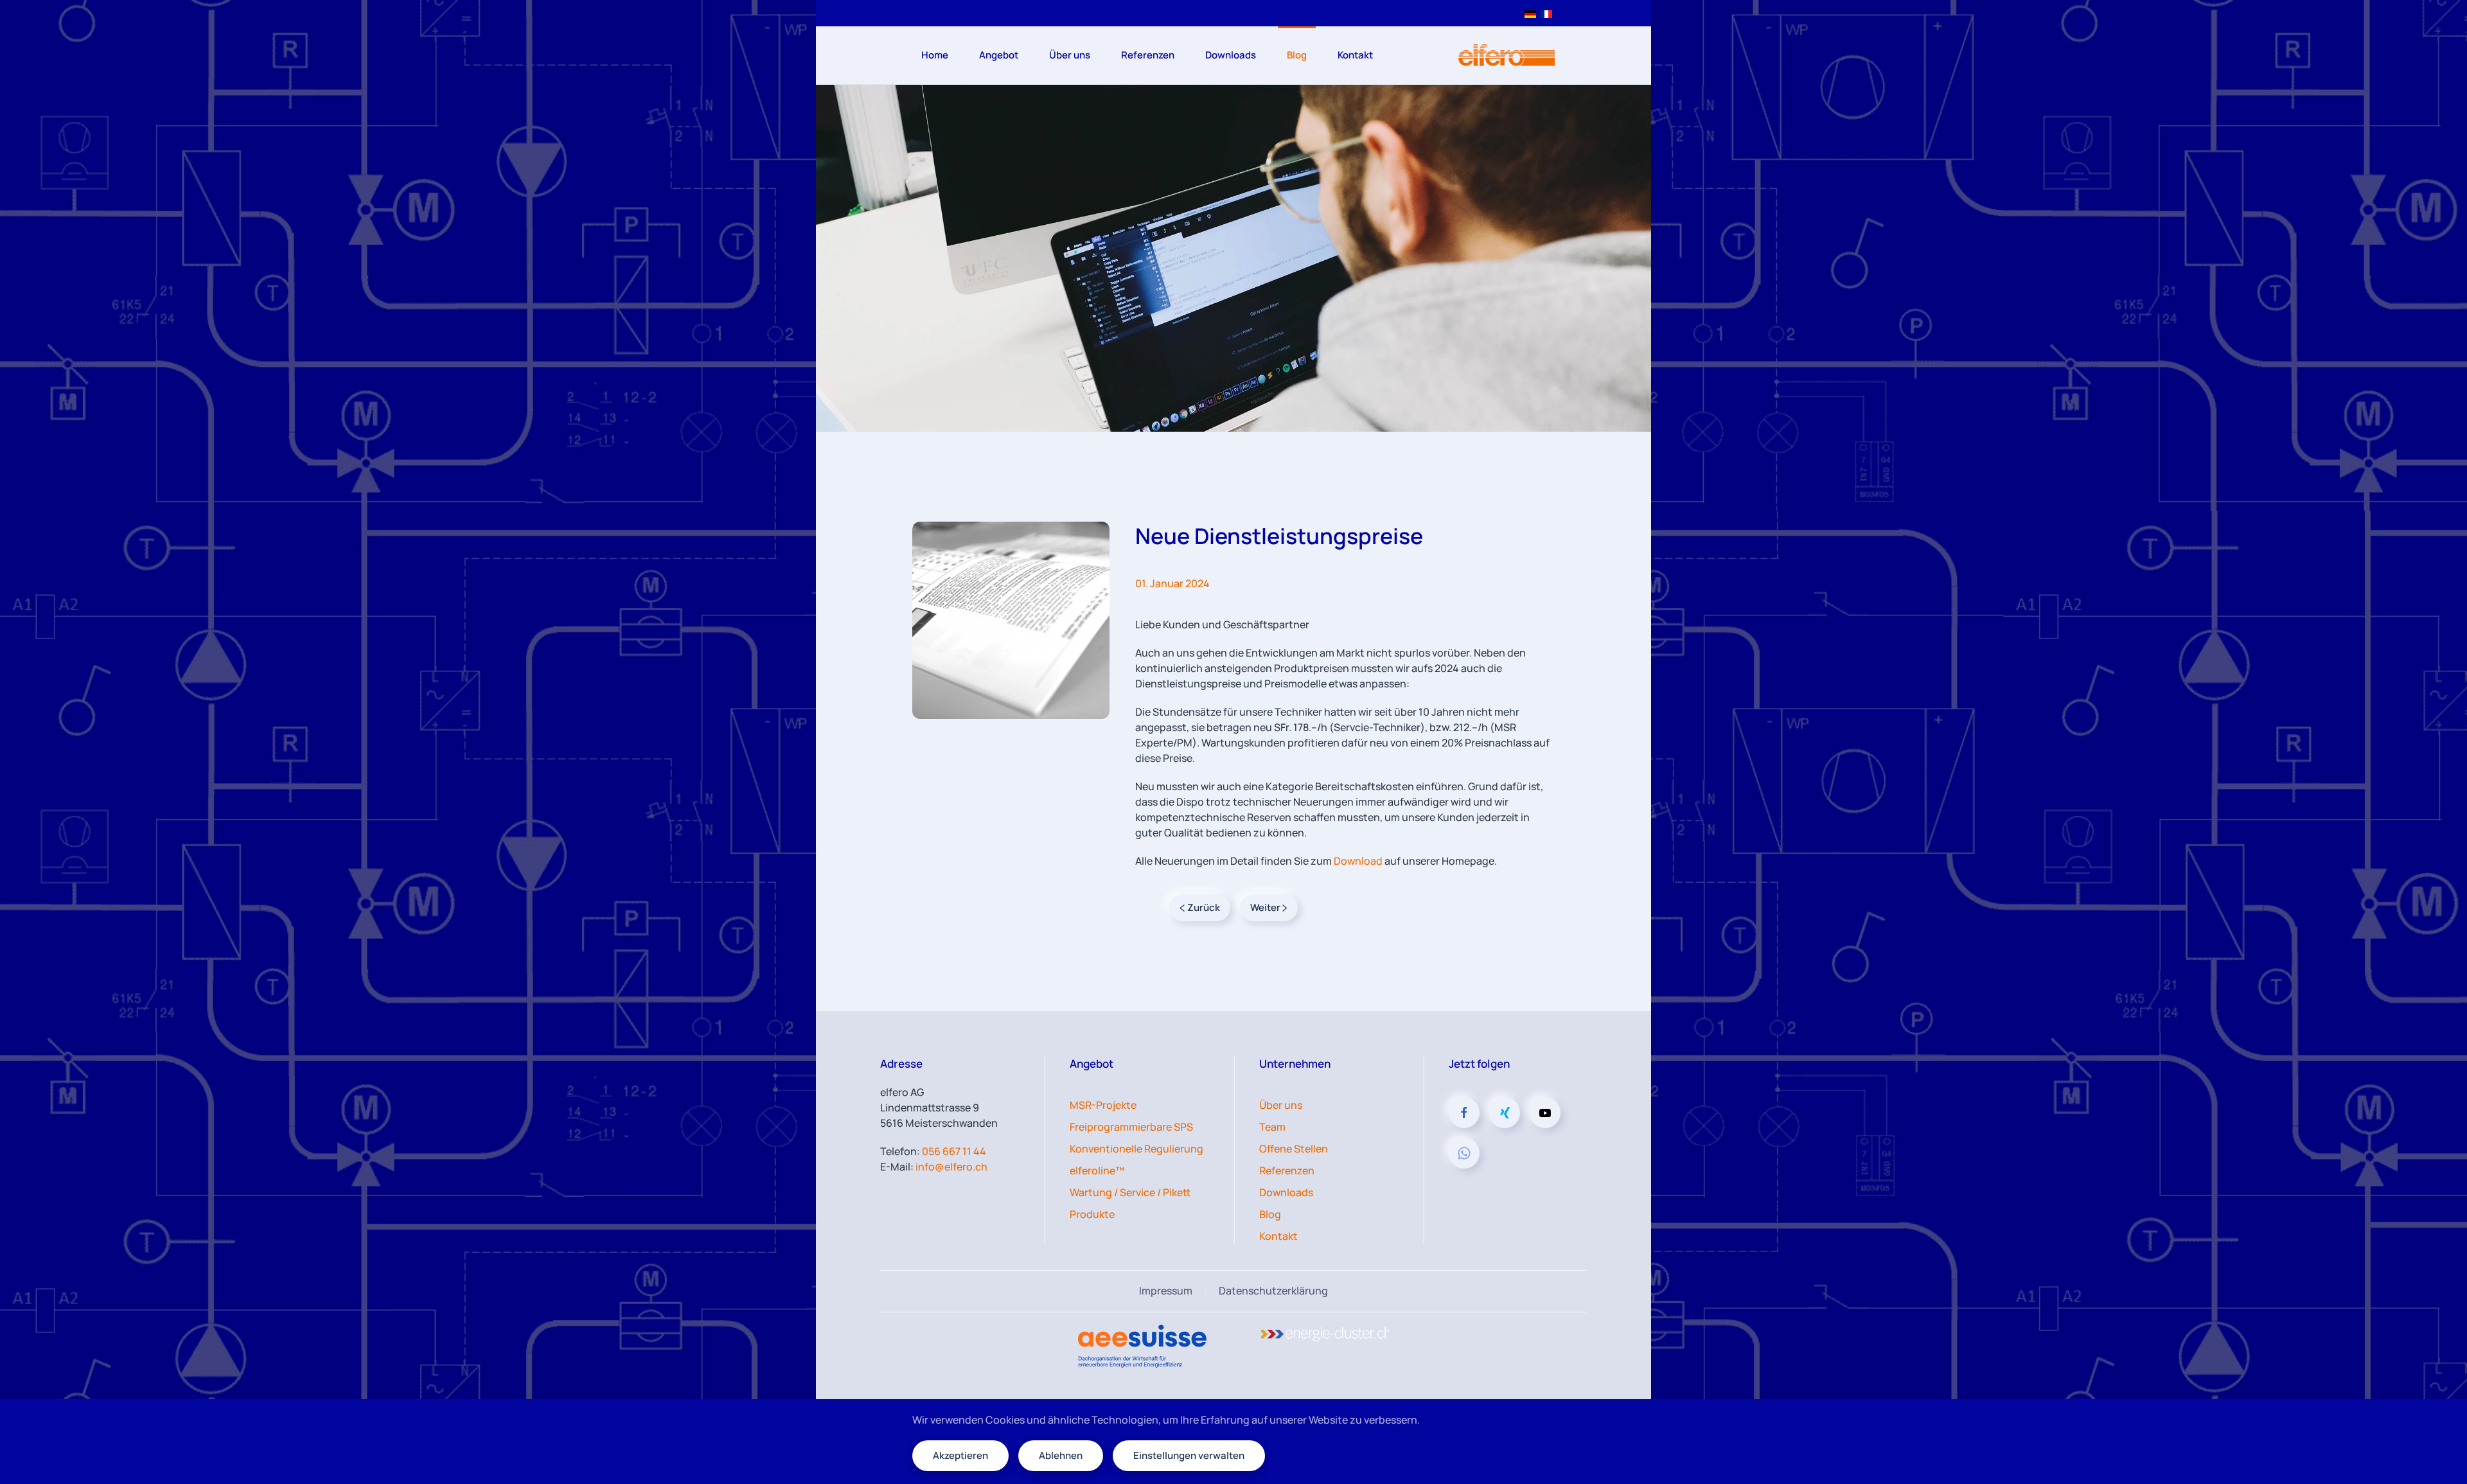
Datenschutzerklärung (1273, 1291)
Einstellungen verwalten (1189, 1455)
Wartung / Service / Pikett (1130, 1192)
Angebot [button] (999, 55)
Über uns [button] (1070, 55)
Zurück (1204, 907)
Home (935, 55)
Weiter (1265, 907)
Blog (1297, 55)
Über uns (1281, 1105)
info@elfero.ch (951, 1167)
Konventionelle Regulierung (1136, 1149)
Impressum (1166, 1291)
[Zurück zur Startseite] (1507, 55)
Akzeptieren (960, 1455)
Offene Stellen (1294, 1149)
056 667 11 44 (954, 1151)
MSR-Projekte (1103, 1105)
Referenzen (1148, 55)
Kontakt (1355, 55)
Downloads (1231, 55)
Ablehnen (1061, 1455)
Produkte (1092, 1214)
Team (1272, 1127)
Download (1359, 861)
